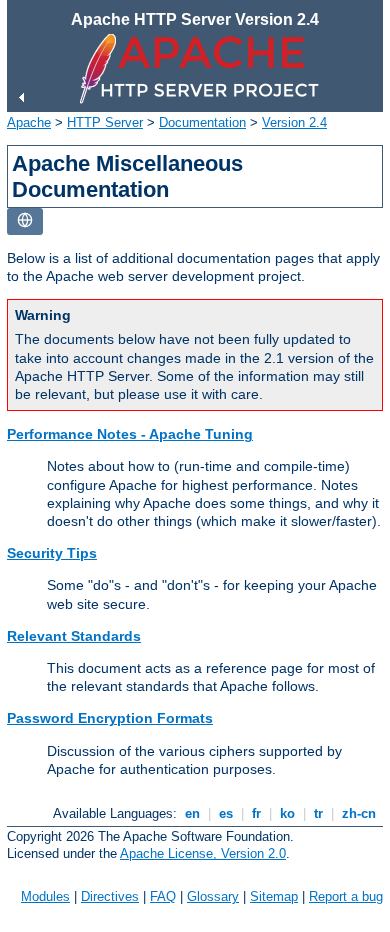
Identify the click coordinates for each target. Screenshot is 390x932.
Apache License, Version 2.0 (203, 853)
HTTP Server (105, 122)
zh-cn (359, 813)
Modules (45, 896)
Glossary (213, 896)
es (226, 813)
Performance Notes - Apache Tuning (130, 434)
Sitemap (274, 896)
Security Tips (52, 553)
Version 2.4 (294, 122)
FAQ (163, 896)
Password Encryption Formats (110, 718)
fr (256, 813)
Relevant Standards (74, 636)
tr (318, 813)
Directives (110, 896)
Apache (29, 122)
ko (287, 813)
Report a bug (346, 896)
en (192, 813)
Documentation (202, 122)
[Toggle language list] (25, 221)
